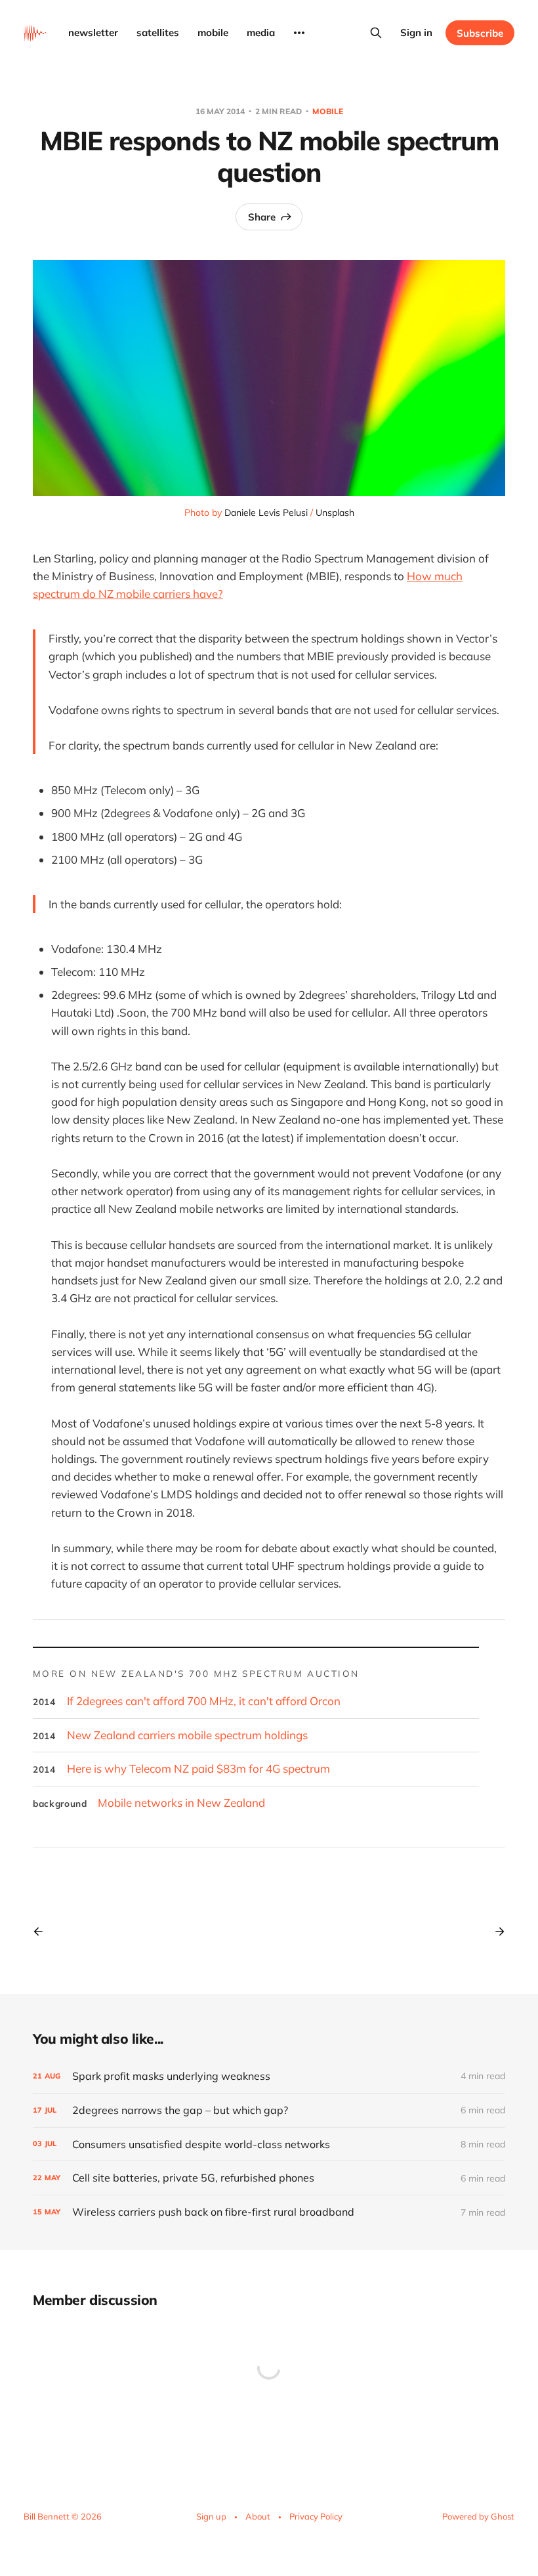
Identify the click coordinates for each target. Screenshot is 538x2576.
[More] (299, 33)
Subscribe (480, 33)
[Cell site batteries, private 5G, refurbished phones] (269, 2178)
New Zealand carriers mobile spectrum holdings (187, 1735)
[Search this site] (376, 33)
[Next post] (495, 1932)
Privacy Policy (316, 2516)
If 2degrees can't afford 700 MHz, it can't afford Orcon (204, 1701)
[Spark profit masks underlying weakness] (269, 2076)
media (261, 32)
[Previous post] (43, 1932)
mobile (213, 32)
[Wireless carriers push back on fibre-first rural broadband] (269, 2212)
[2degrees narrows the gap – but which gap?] (269, 2110)
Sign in (416, 32)
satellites (158, 32)
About (258, 2516)
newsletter (93, 32)
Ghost (503, 2516)
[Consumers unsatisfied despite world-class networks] (269, 2144)
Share (262, 217)
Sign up (211, 2516)
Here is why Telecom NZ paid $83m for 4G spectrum (198, 1768)
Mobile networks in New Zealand (181, 1803)
